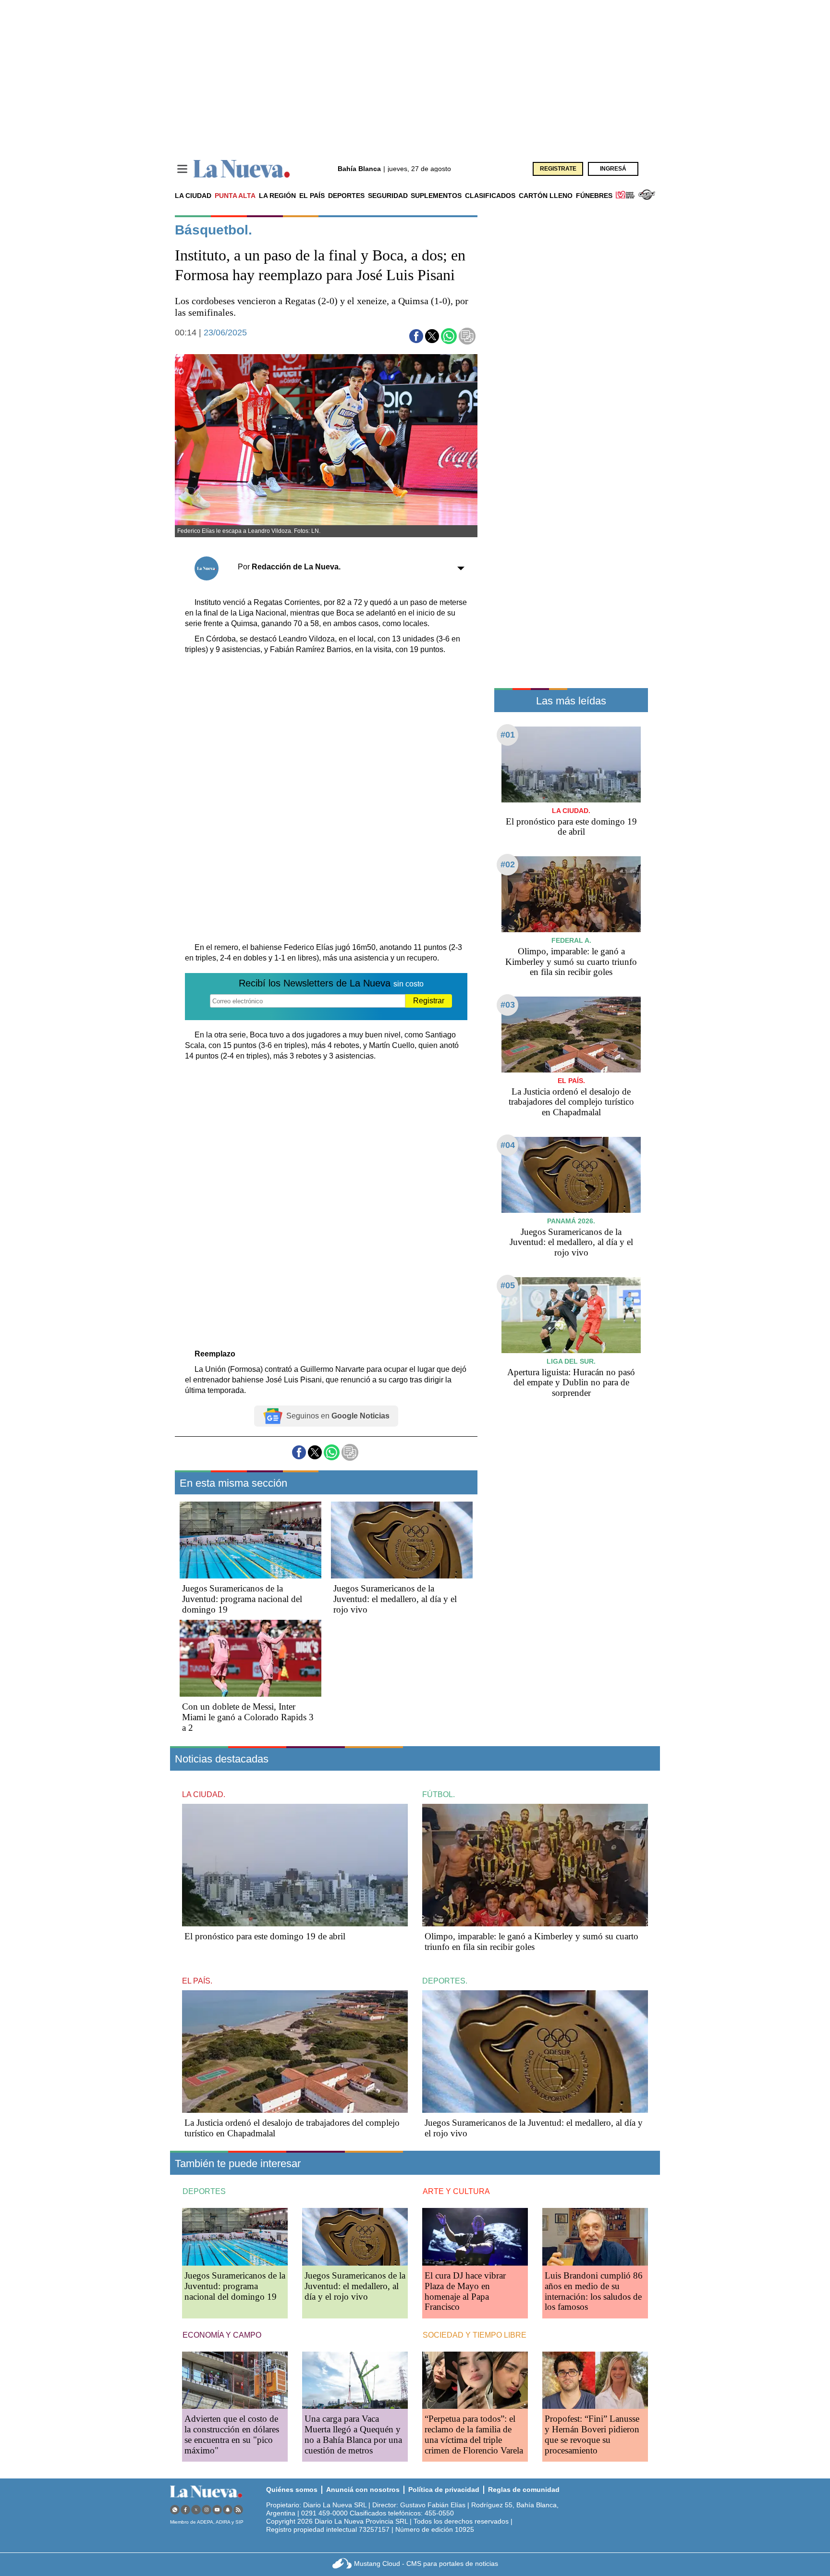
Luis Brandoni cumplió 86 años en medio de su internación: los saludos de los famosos (594, 2291)
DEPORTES (204, 2191)
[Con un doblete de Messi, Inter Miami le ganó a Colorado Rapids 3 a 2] (250, 1658)
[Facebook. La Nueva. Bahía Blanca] (185, 2509)
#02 (508, 864)
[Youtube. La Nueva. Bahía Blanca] (217, 2509)
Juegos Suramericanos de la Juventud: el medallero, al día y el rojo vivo (395, 1599)
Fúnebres (594, 196)
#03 (508, 1005)
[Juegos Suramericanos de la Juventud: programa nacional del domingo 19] (250, 1540)
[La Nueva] (242, 169)
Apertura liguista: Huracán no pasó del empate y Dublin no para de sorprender (571, 1383)
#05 (508, 1285)
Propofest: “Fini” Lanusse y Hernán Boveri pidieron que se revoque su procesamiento (592, 2434)
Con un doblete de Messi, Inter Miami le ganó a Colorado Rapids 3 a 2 (248, 1717)
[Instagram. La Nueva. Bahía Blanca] (207, 2509)
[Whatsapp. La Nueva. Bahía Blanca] (175, 2509)
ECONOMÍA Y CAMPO (222, 2335)
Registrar (429, 1001)
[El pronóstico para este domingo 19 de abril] (571, 764)
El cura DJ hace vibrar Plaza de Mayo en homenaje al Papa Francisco (465, 2291)
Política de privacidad (444, 2490)
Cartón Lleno (546, 196)
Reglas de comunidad (524, 2490)
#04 (508, 1145)
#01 (508, 735)
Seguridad (388, 196)
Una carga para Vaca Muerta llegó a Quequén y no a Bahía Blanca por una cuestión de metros (353, 2434)
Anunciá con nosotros (363, 2490)
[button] (416, 336)
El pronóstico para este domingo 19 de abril (571, 827)
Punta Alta (235, 196)
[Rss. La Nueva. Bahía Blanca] (238, 2509)
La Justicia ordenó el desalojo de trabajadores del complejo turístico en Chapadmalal (571, 1102)
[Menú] (182, 169)
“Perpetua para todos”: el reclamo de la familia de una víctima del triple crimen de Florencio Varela (474, 2434)
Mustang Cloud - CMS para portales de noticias (426, 2564)
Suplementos (436, 196)
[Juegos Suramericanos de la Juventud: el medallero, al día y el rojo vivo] (402, 1540)
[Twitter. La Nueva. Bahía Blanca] (196, 2509)
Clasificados (490, 196)
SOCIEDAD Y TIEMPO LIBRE (475, 2335)
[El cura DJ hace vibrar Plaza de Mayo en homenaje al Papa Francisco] (475, 2237)
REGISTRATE (558, 169)
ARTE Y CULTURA (456, 2191)
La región (277, 196)
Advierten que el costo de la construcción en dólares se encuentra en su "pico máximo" (232, 2434)
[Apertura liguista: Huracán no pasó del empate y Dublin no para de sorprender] (571, 1315)
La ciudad (193, 196)
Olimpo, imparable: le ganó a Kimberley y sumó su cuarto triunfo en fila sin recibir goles (571, 962)
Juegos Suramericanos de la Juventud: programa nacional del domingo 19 (242, 1599)
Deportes (346, 196)
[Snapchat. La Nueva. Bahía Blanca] (228, 2509)
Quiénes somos (292, 2490)
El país (312, 196)
